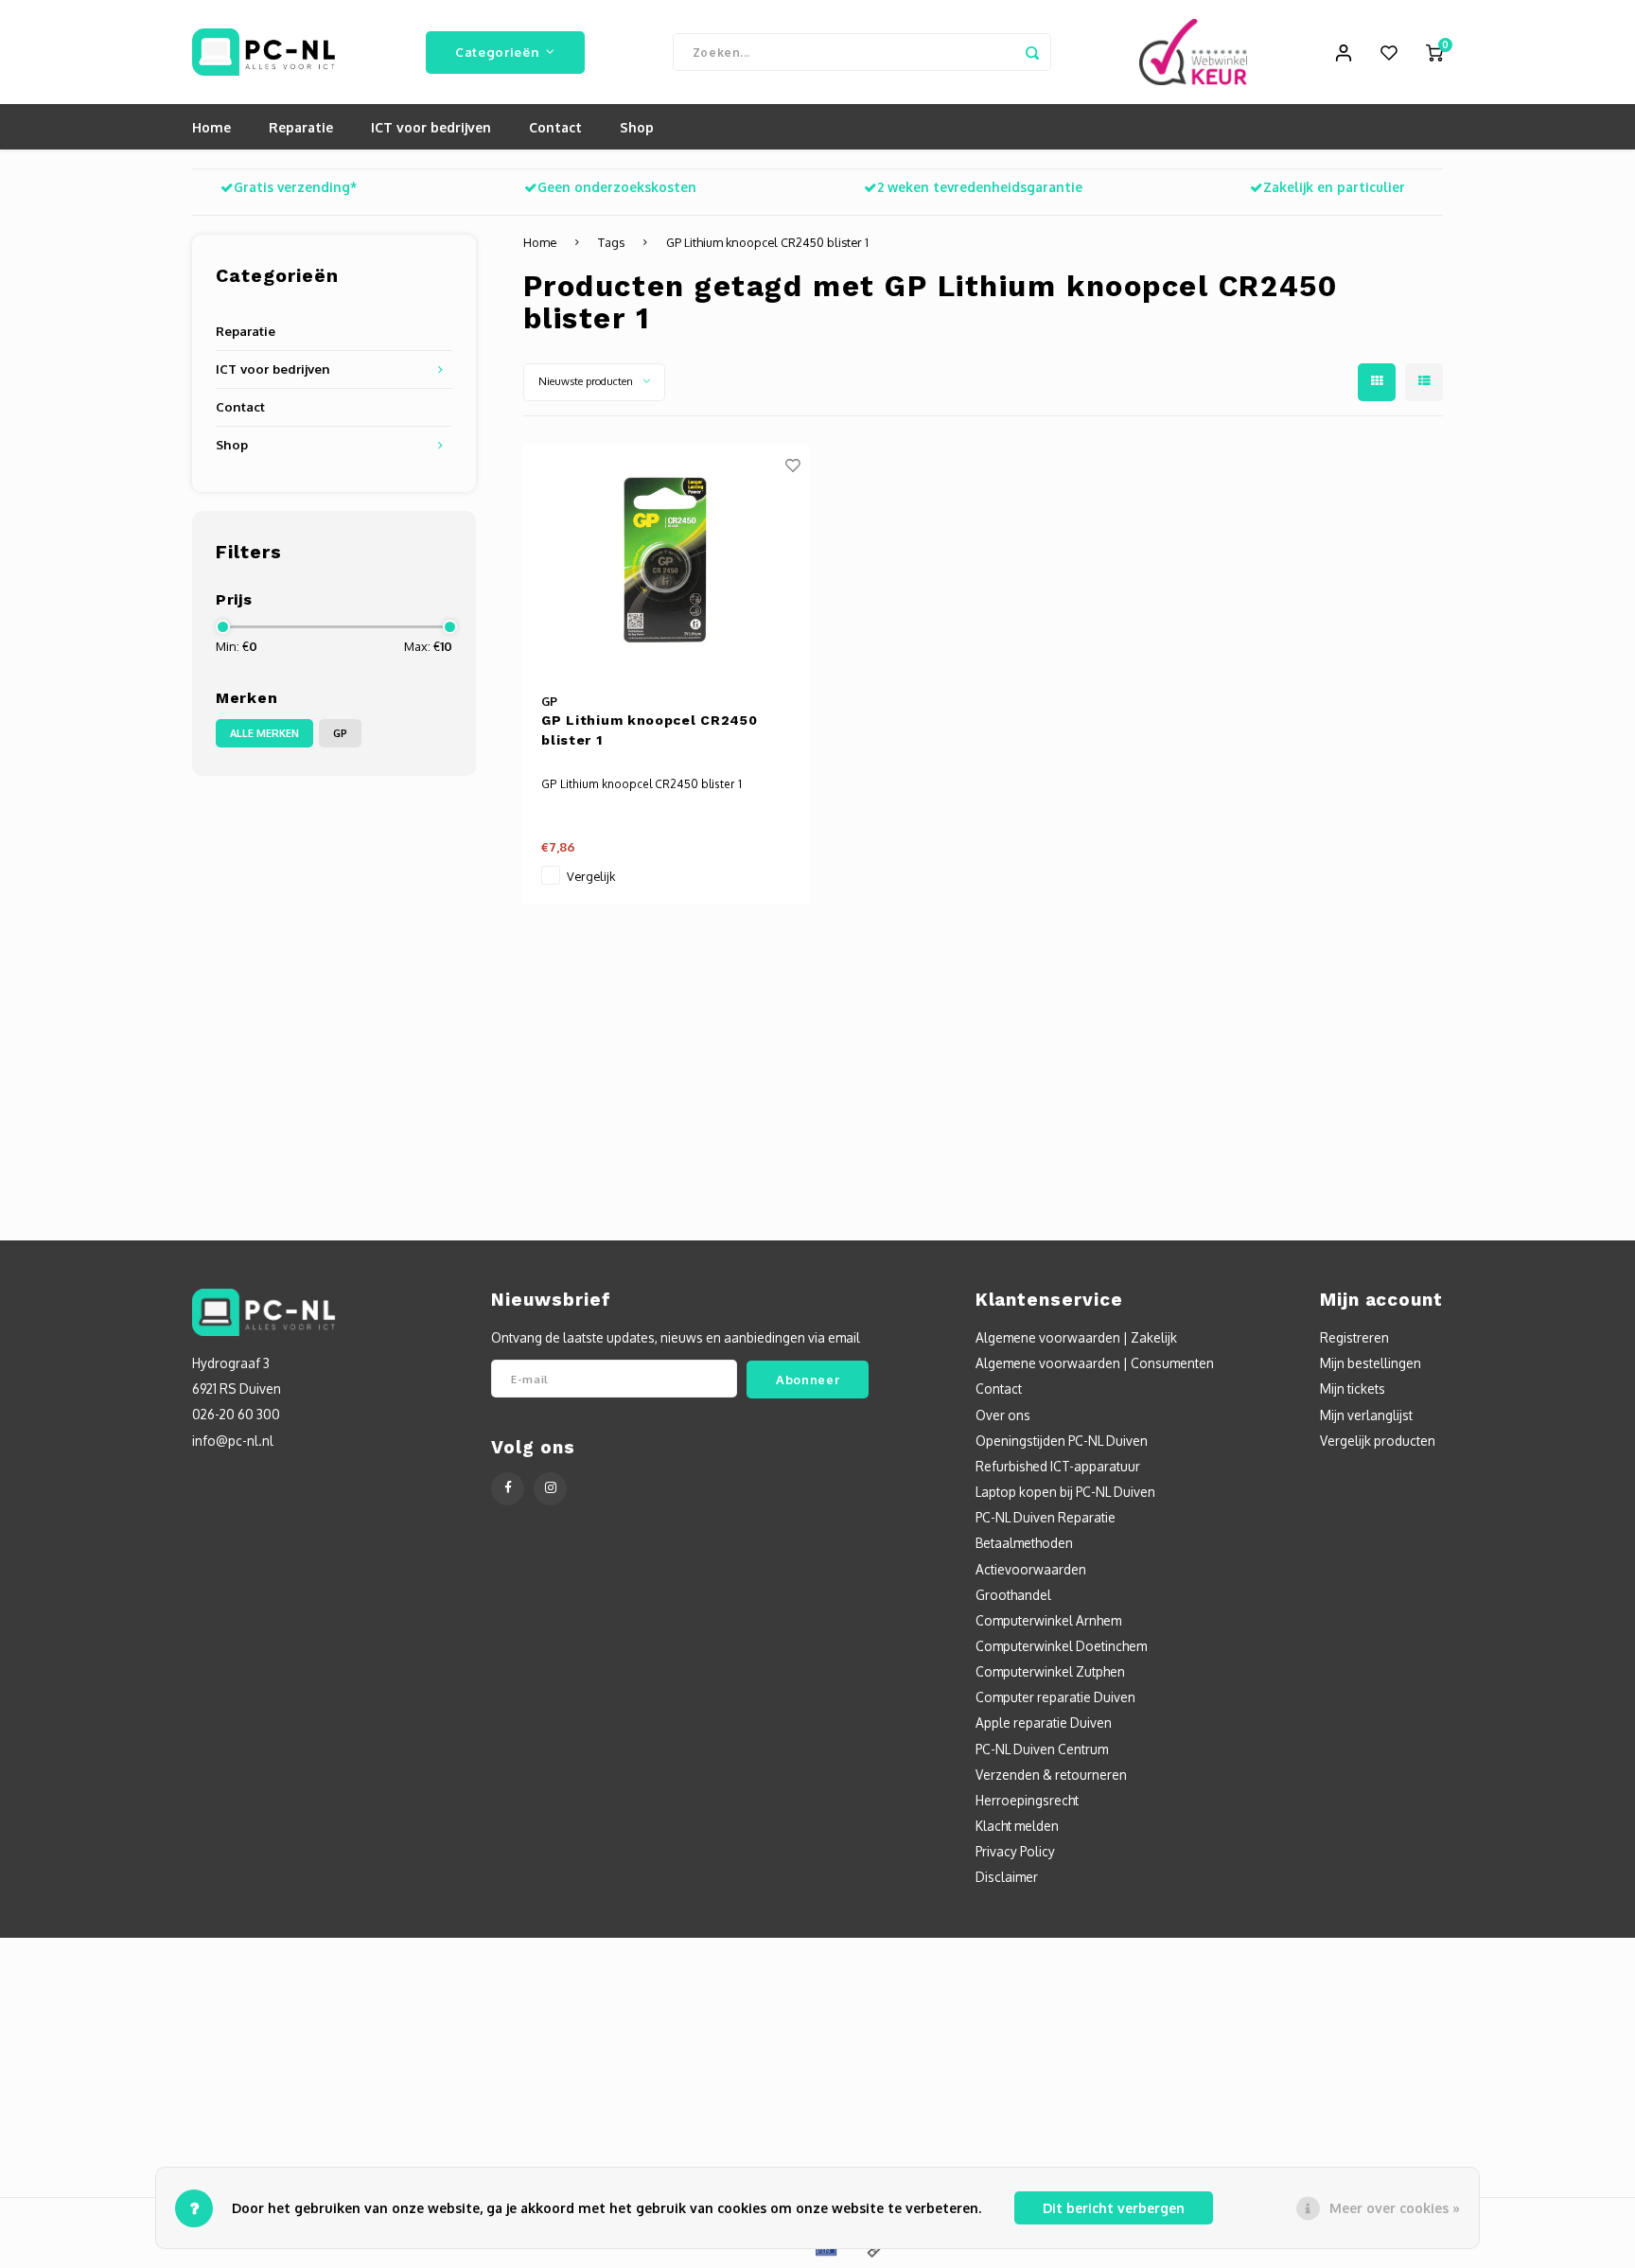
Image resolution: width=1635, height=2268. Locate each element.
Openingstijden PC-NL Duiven (1062, 1441)
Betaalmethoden (1024, 1543)
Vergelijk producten (1378, 1441)
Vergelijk (591, 876)
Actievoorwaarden (1031, 1569)
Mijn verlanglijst (1366, 1415)
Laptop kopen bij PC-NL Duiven (1065, 1492)
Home (211, 127)
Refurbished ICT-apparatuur (1058, 1466)
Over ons (1003, 1415)
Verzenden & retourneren (1051, 1775)
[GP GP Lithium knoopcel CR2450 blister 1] (666, 560)
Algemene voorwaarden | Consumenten (1095, 1363)
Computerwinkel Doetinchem (1061, 1646)
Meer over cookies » (1395, 2208)
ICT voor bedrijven (431, 127)
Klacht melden (1017, 1826)
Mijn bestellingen (1371, 1363)
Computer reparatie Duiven (1055, 1697)
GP (340, 733)
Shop (637, 127)
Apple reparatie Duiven (1044, 1723)
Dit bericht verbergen (1114, 2208)
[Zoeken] (1032, 52)
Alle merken (264, 733)
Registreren (1354, 1337)
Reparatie (301, 127)
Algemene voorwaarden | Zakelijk (1076, 1337)
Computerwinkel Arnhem (1048, 1620)
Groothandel (1013, 1595)
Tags (611, 242)
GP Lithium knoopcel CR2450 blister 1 (767, 242)
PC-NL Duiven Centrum (1042, 1749)
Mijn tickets (1353, 1389)
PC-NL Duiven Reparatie (1046, 1517)
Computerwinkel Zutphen (1050, 1671)
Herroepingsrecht (1027, 1800)
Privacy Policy (1015, 1851)
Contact (555, 127)
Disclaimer (1007, 1877)
